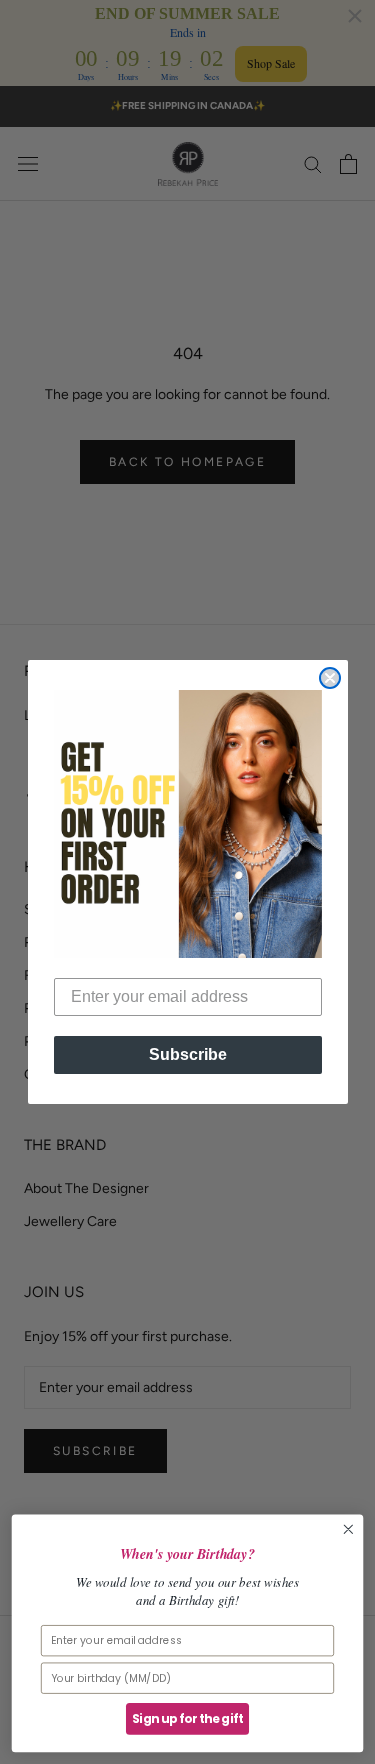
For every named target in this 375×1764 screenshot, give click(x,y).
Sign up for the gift (187, 1719)
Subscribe (188, 1054)
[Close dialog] (330, 678)
